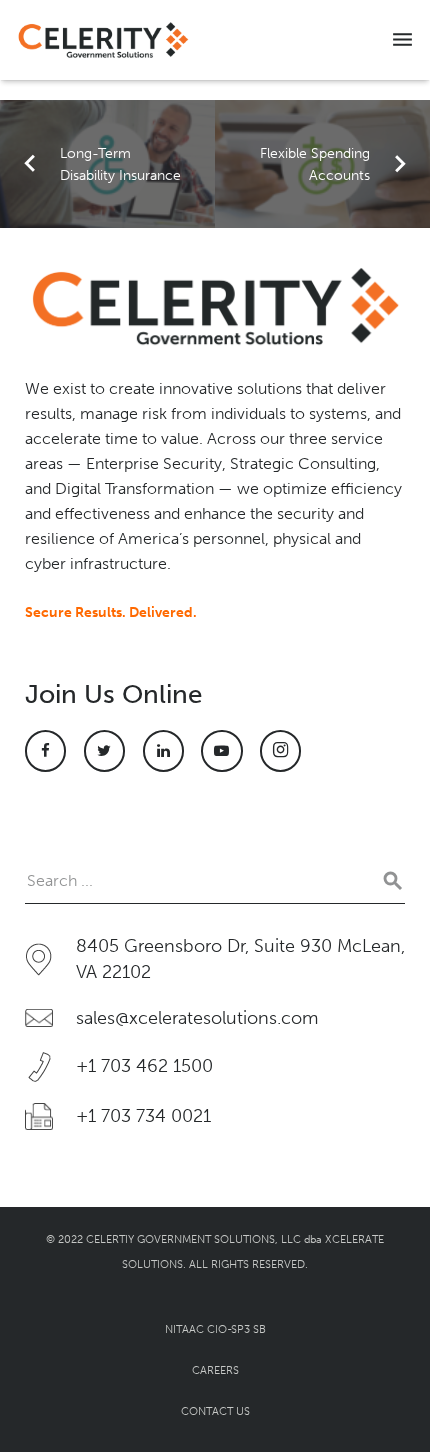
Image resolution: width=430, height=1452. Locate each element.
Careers (215, 1370)
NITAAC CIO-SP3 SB (215, 1329)
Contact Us (215, 1411)
